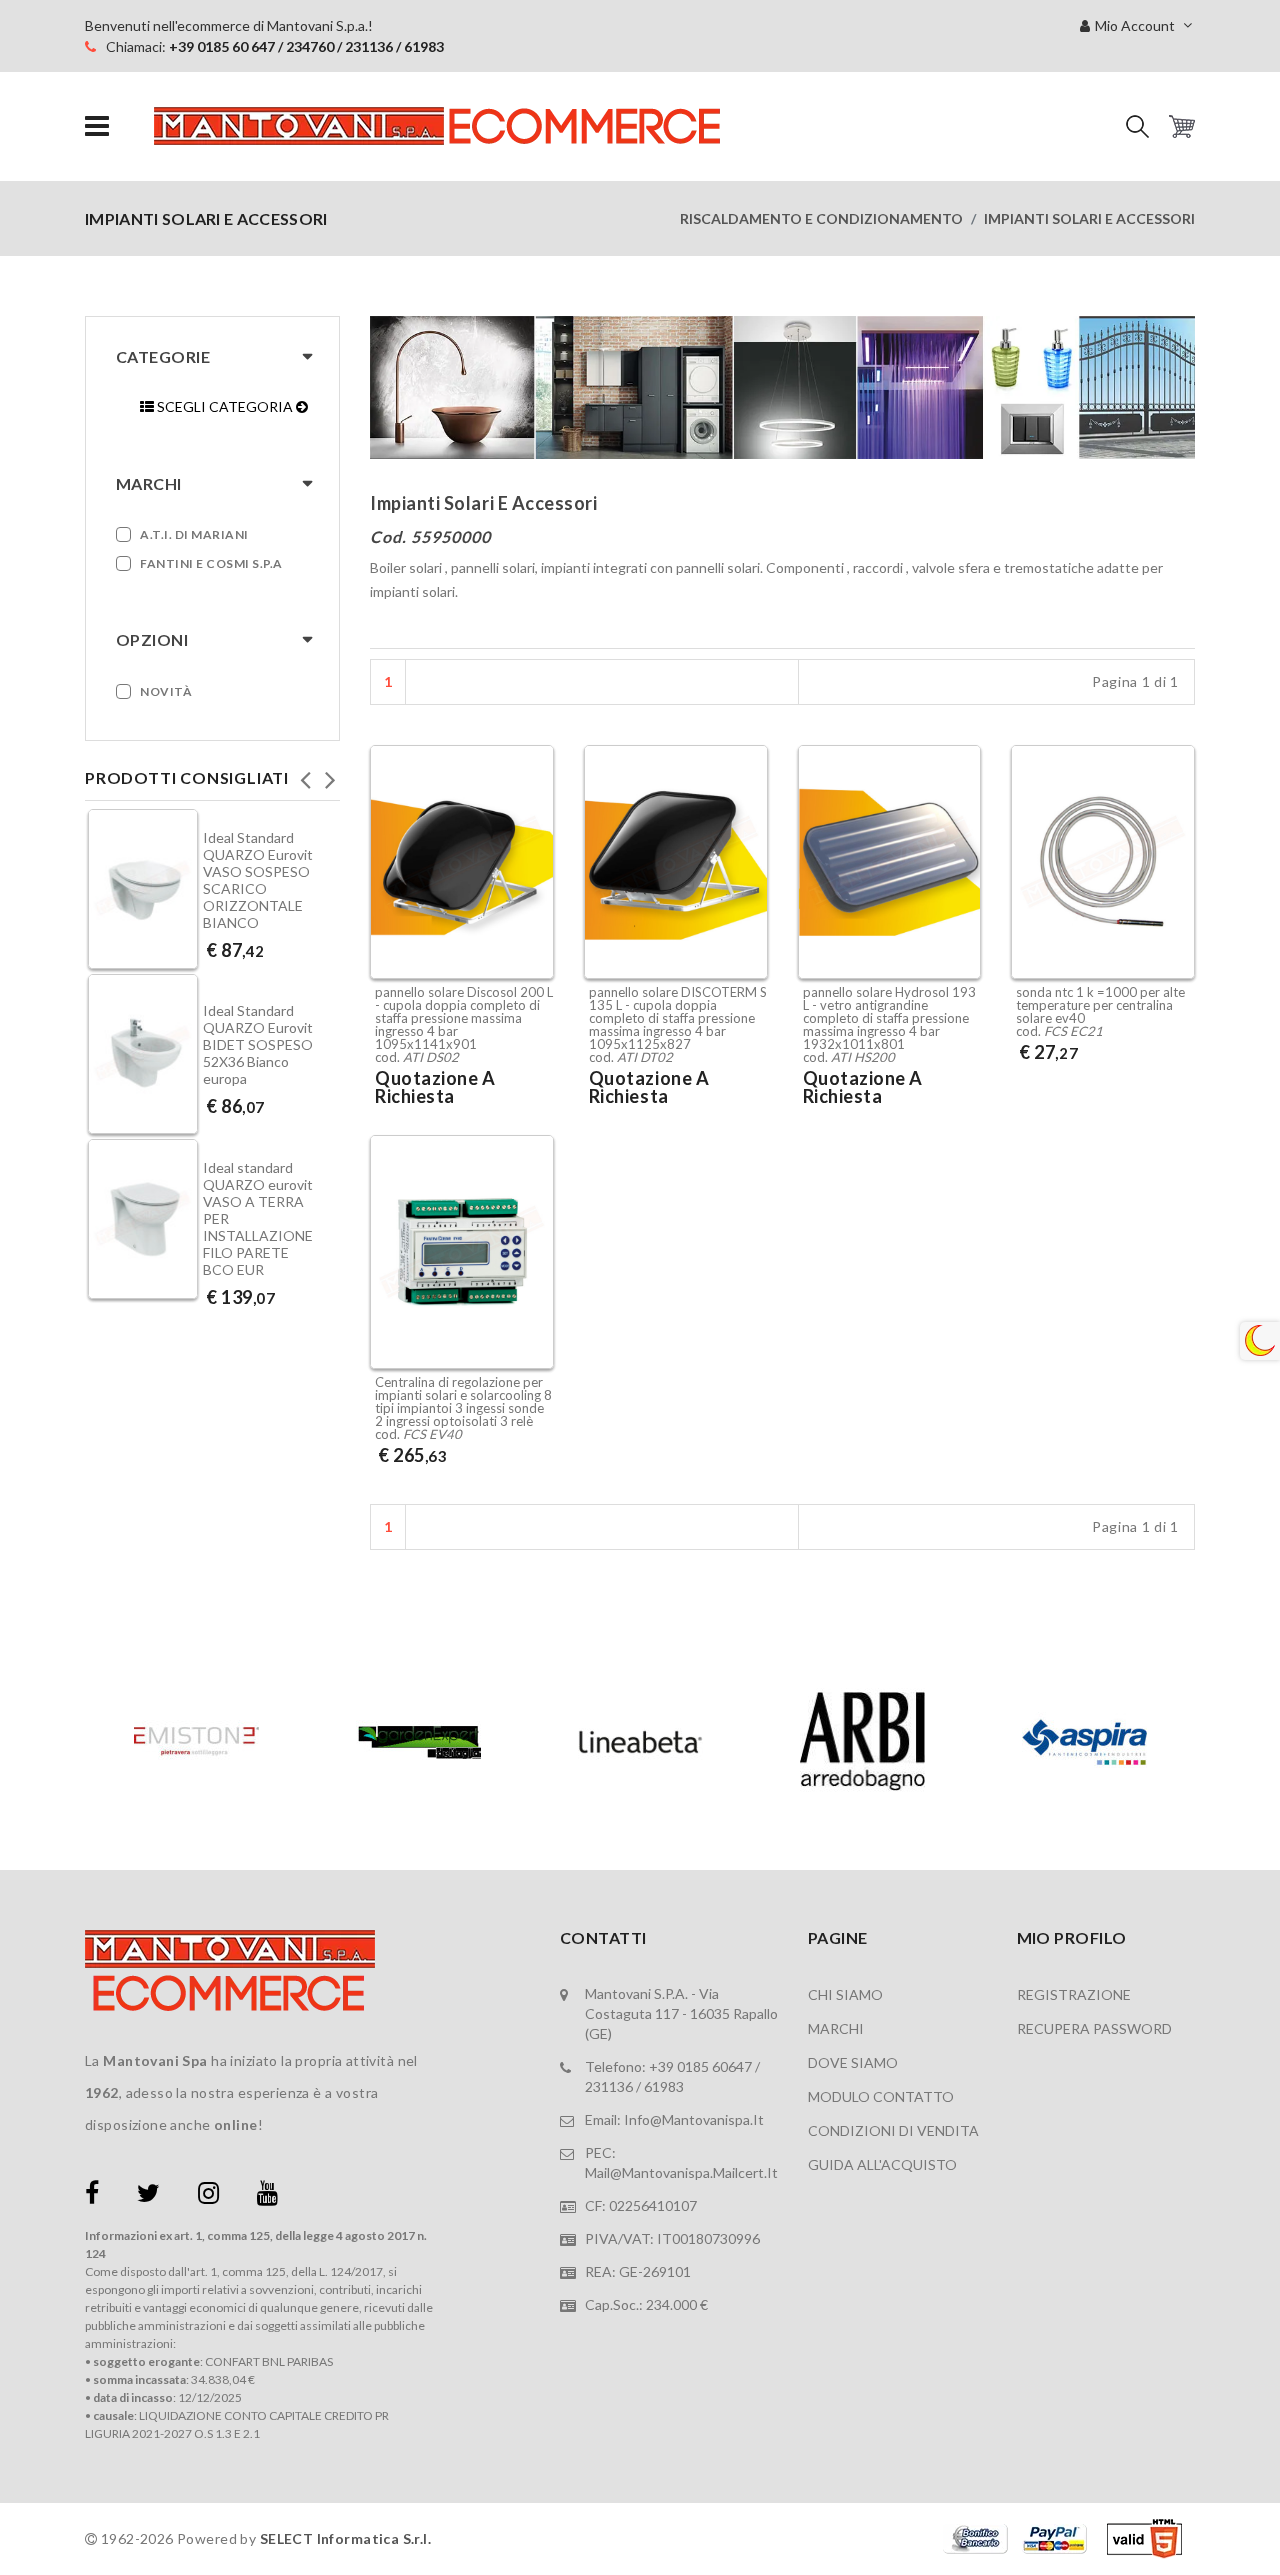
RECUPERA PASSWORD (1094, 2028)
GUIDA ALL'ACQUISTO (882, 2164)
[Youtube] (267, 2196)
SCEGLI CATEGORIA (225, 406)
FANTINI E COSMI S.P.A (211, 563)
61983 (664, 2086)
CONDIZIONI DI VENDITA (893, 2130)
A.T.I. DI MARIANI (194, 534)
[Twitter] (148, 2196)
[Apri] (97, 126)
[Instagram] (208, 2196)
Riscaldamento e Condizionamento (821, 218)
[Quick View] (533, 885)
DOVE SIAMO (853, 2062)
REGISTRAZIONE (1074, 1994)
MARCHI (836, 2028)
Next (330, 774)
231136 (609, 2086)
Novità (166, 691)
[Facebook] (92, 2196)
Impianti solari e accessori (1089, 218)
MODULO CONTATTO (881, 2096)
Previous (305, 774)
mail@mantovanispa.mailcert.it (681, 2172)
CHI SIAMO (845, 1994)
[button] (1137, 126)
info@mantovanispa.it (694, 2119)
